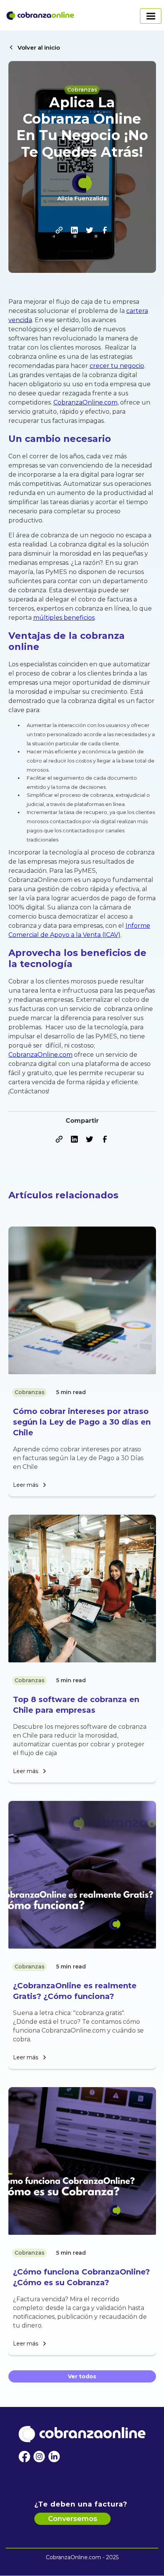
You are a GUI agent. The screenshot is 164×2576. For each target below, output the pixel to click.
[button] (121, 15)
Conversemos (73, 2519)
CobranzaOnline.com (85, 402)
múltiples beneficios (64, 618)
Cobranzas (82, 90)
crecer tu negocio (117, 366)
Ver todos (82, 2376)
